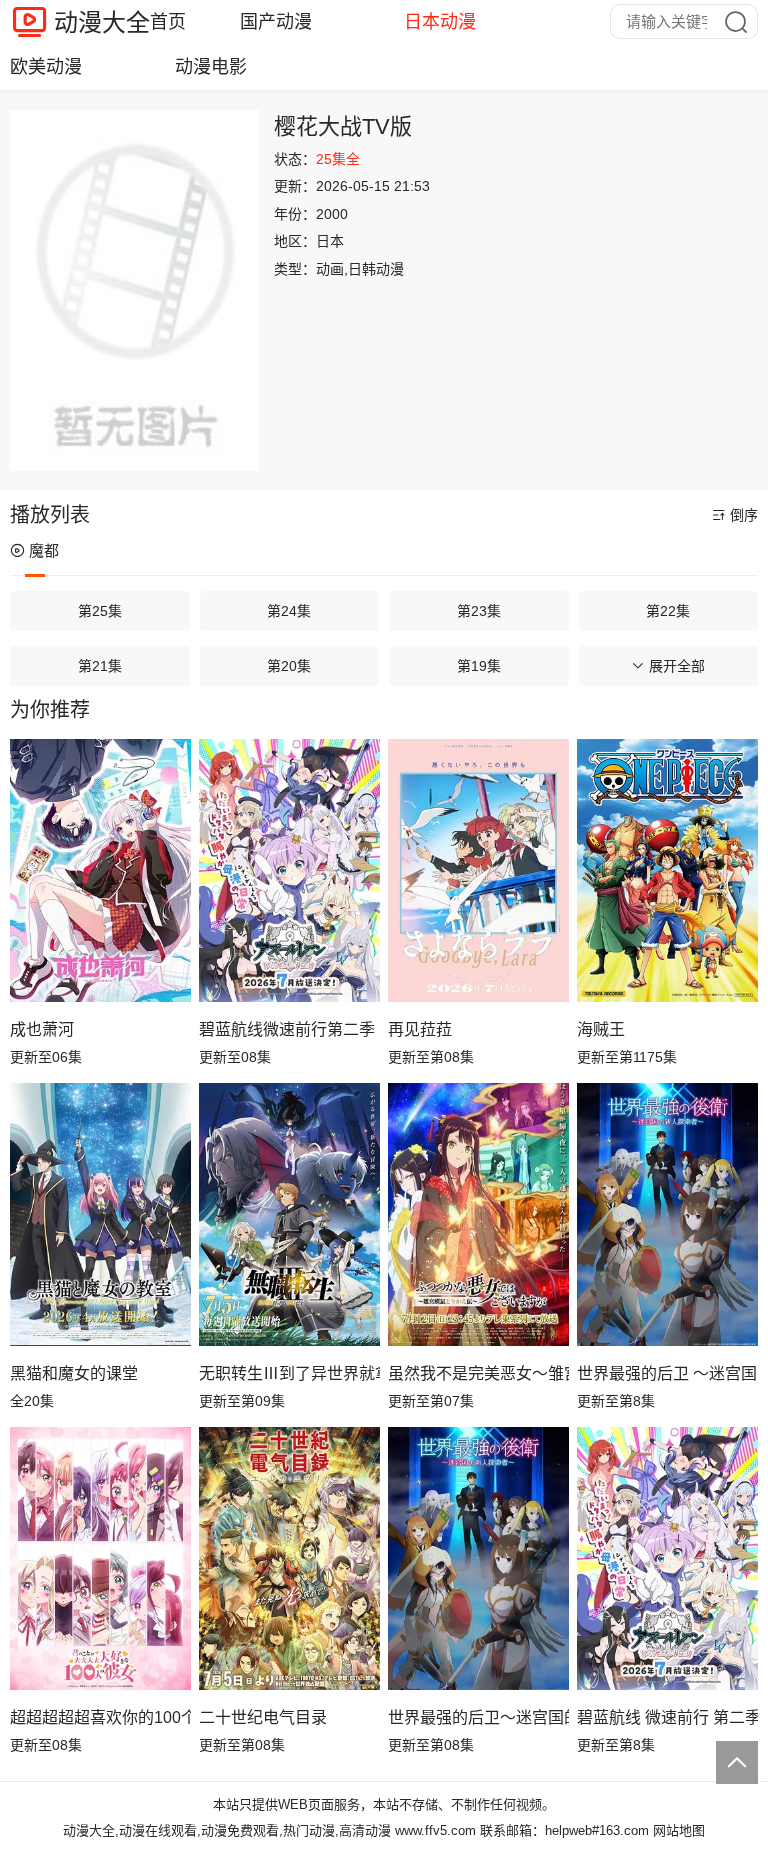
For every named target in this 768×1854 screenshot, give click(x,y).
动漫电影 (211, 67)
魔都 (44, 550)
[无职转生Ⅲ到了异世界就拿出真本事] (289, 1214)
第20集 (289, 666)
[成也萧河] (100, 870)
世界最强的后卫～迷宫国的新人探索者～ (478, 1717)
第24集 (289, 611)
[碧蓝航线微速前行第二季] (289, 870)
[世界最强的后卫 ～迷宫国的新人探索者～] (667, 1214)
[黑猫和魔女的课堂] (100, 1214)
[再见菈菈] (478, 870)
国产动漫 (276, 22)
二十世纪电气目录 (263, 1717)
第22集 (668, 611)
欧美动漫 (46, 67)
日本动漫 (440, 22)
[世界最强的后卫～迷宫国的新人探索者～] (478, 1558)
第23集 (479, 611)
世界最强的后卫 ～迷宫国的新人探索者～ (667, 1373)
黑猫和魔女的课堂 (74, 1373)
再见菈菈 (420, 1029)
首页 (168, 22)
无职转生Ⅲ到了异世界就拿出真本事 (289, 1373)
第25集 (100, 611)
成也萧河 (42, 1029)
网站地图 (679, 1830)
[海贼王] (667, 870)
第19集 (479, 666)
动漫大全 (102, 22)
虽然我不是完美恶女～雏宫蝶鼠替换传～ (478, 1373)
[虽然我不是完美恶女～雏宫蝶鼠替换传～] (478, 1214)
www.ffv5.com (435, 1830)
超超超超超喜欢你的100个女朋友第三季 (100, 1717)
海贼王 (601, 1029)
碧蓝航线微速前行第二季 (287, 1029)
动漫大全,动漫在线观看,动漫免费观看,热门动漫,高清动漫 (227, 1830)
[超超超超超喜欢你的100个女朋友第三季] (100, 1558)
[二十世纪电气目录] (289, 1558)
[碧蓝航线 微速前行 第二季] (667, 1558)
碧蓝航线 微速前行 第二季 (667, 1717)
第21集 (100, 666)
